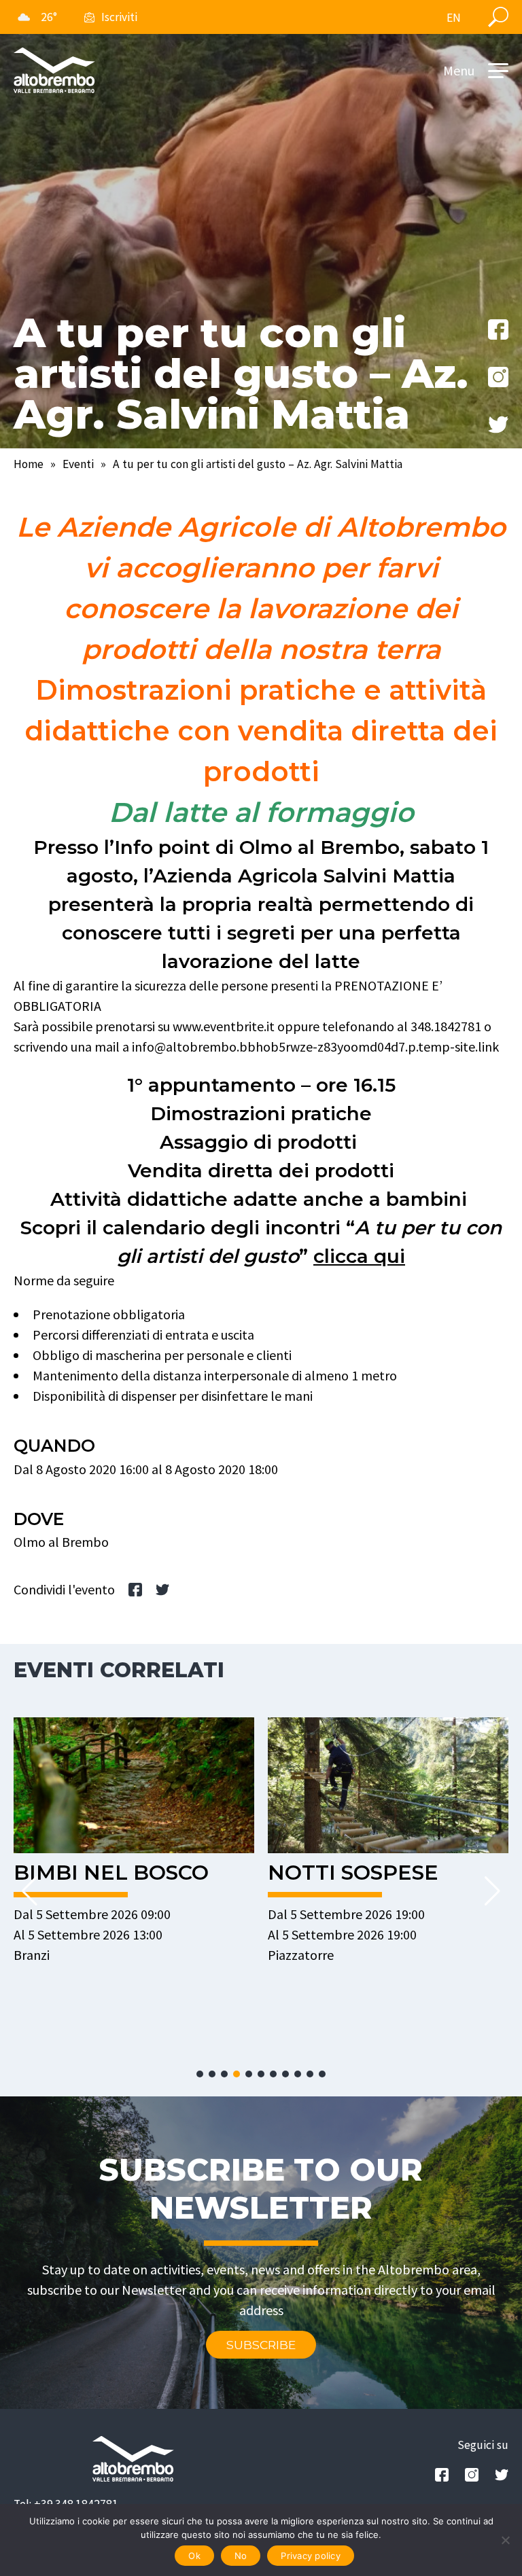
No (241, 2556)
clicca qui (359, 1256)
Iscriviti (119, 17)
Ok (194, 2556)
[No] (505, 2540)
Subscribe (261, 2345)
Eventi (78, 464)
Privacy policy (311, 2556)
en (454, 18)
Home (29, 464)
